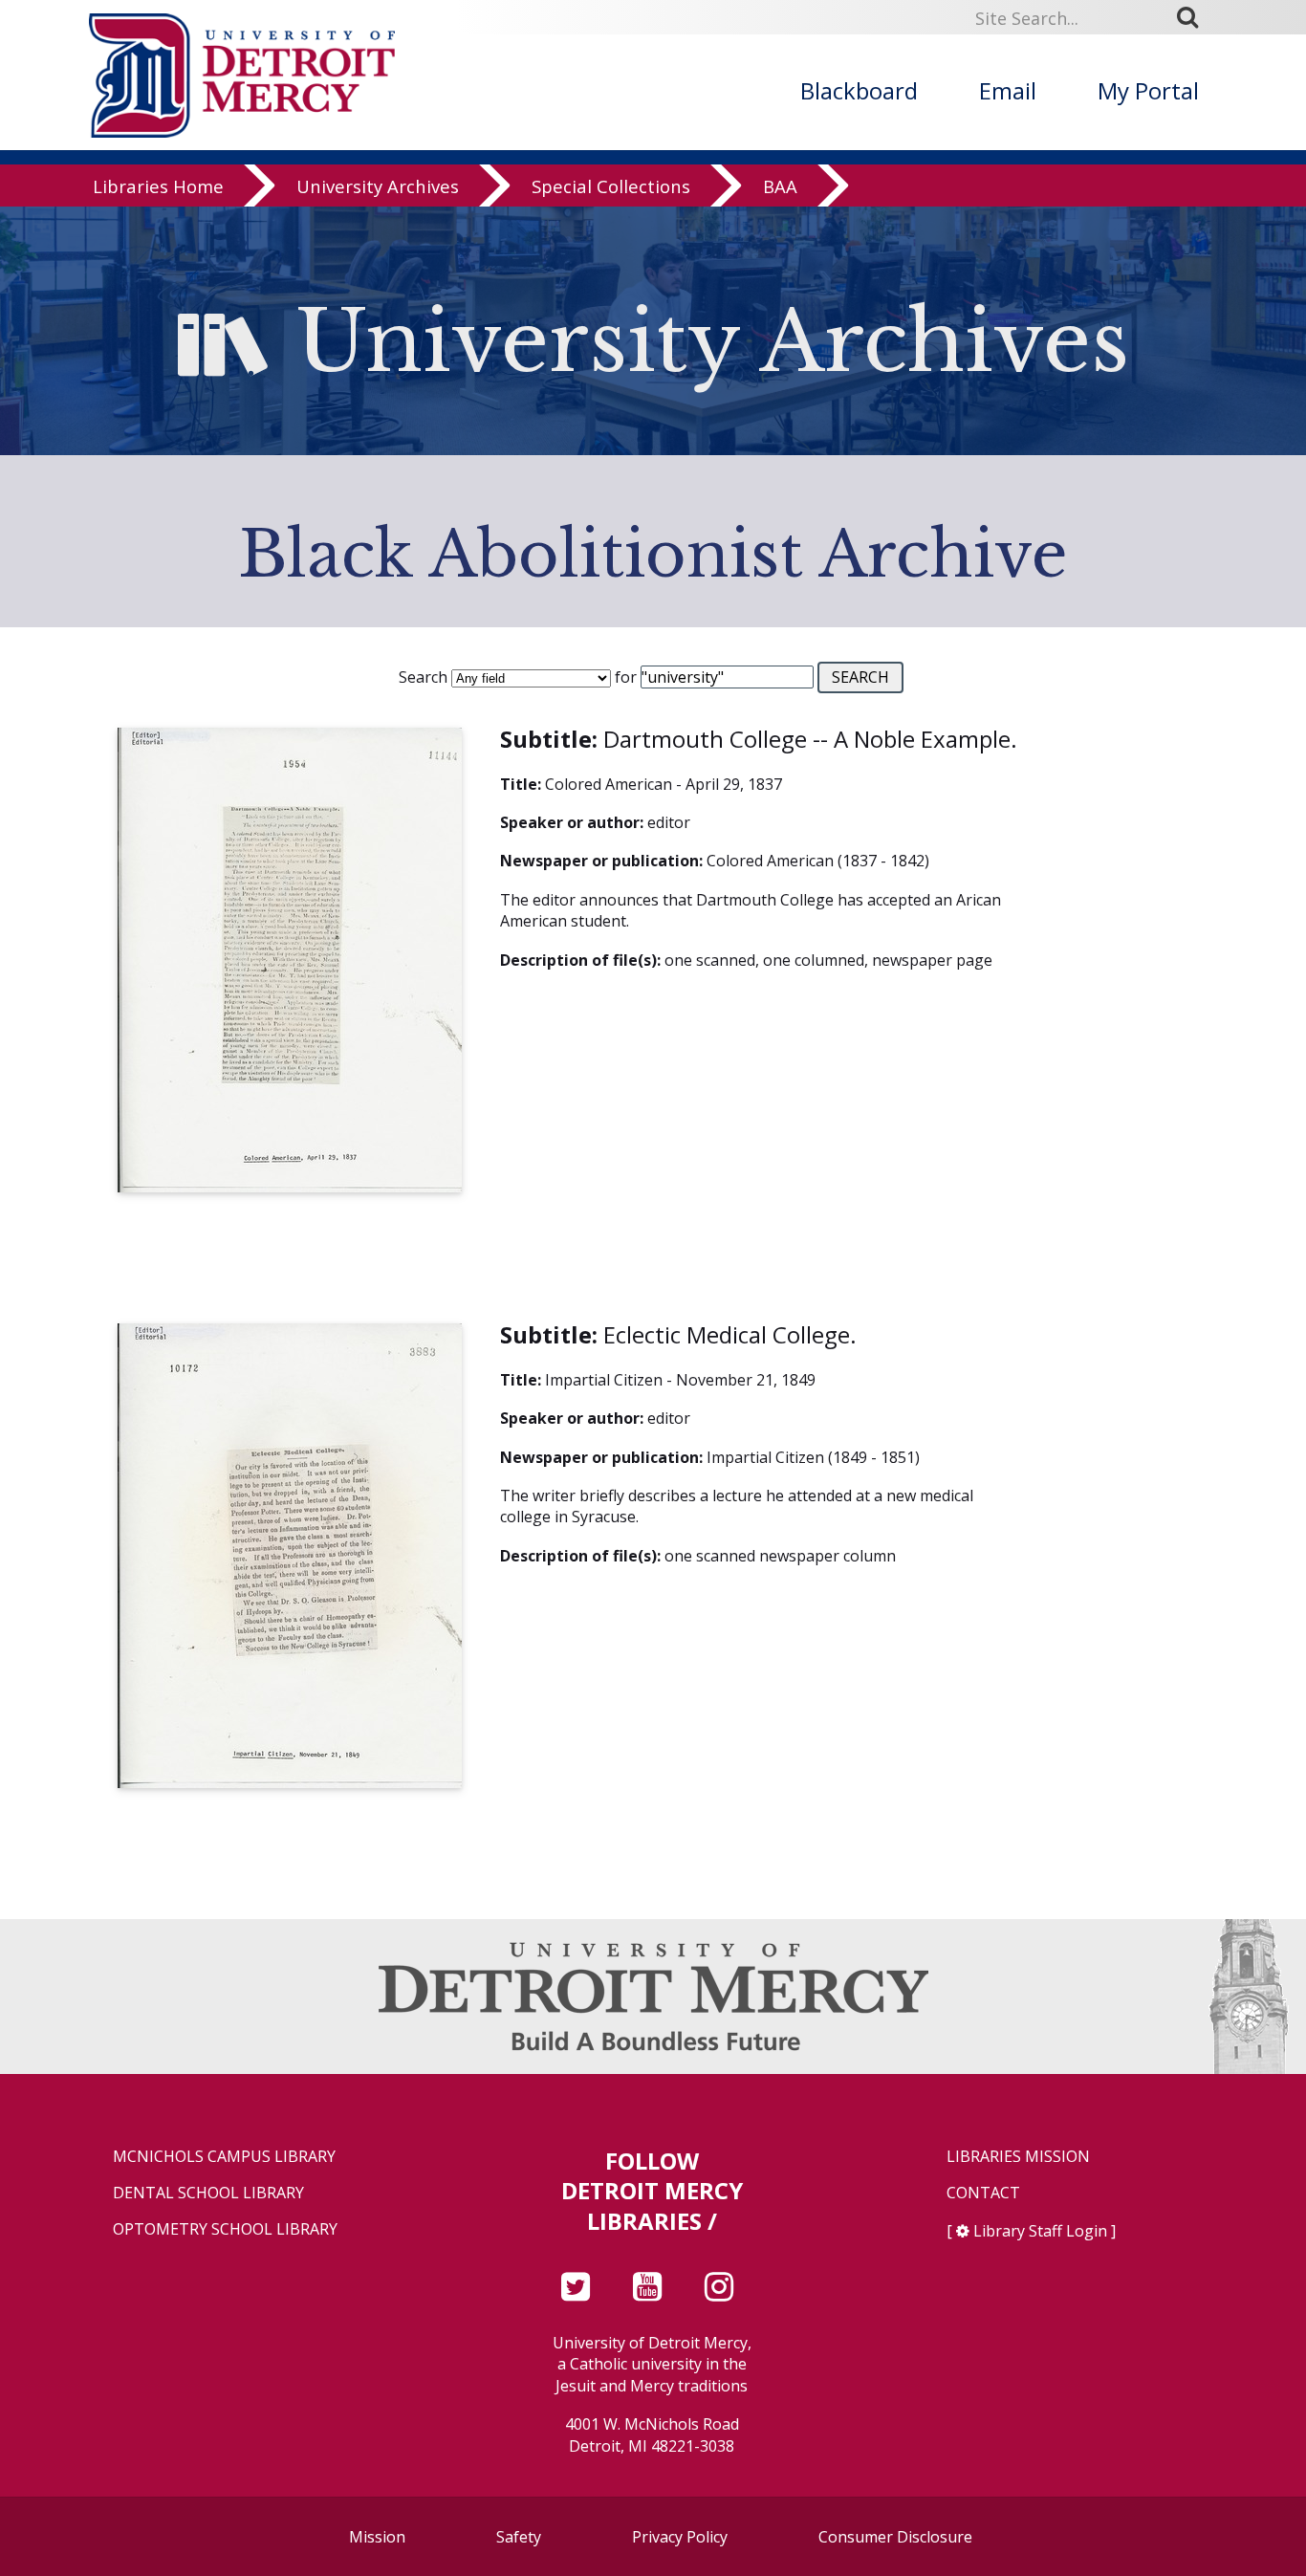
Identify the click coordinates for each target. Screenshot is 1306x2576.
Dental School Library (208, 2193)
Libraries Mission (1018, 2157)
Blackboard (859, 90)
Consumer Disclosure (895, 2537)
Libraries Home (158, 186)
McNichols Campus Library (224, 2157)
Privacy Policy (680, 2537)
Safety (519, 2537)
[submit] (1194, 17)
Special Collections (611, 186)
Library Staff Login (1040, 2231)
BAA (780, 186)
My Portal (1148, 90)
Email (1008, 90)
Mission (377, 2537)
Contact (983, 2193)
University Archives (378, 186)
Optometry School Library (225, 2229)
